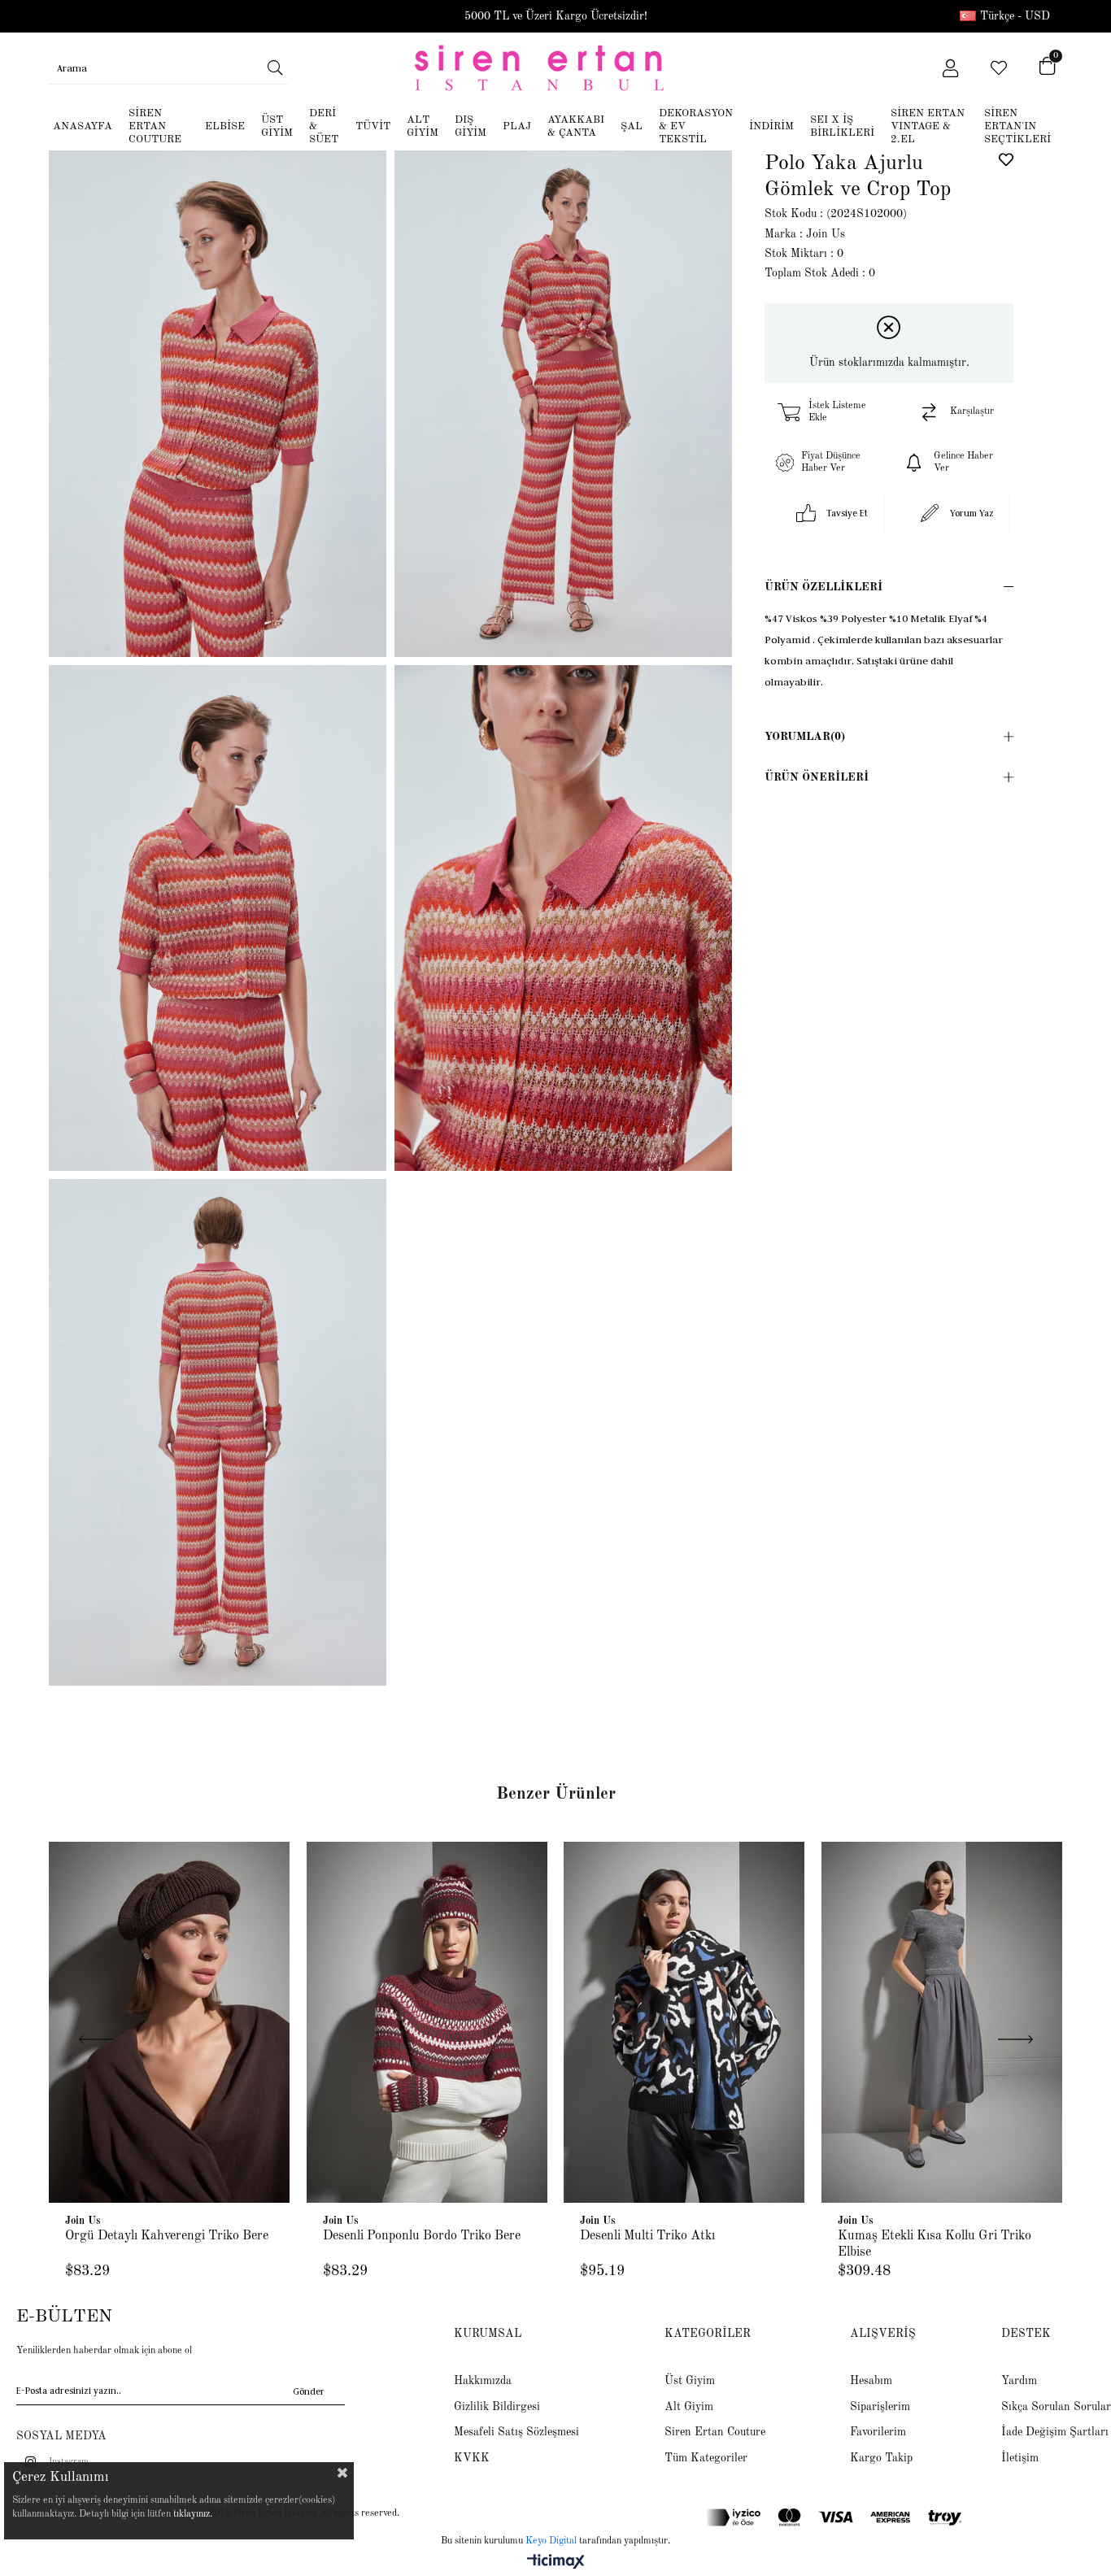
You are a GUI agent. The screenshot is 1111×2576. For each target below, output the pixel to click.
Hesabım (871, 2381)
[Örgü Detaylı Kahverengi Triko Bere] (170, 2023)
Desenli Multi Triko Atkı (647, 2236)
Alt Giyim (689, 2407)
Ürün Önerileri (817, 777)
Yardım (1019, 2381)
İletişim (1020, 2458)
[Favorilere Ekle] (1006, 159)
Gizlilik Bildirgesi (497, 2407)
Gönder (309, 2391)
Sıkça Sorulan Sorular (1056, 2407)
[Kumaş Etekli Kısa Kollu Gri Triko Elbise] (942, 2023)
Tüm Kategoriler (706, 2458)
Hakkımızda (483, 2381)
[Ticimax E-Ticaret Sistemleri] (556, 2563)
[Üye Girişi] (950, 68)
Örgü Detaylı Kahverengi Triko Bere (167, 2236)
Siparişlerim (880, 2407)
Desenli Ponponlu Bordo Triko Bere (422, 2236)
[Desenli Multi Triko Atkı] (684, 2023)
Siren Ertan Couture (715, 2432)
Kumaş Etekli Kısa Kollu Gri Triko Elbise (935, 2244)
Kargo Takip (881, 2458)
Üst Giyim (690, 2381)
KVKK (472, 2458)
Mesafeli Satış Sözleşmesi (516, 2432)
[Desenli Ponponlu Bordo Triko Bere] (427, 2023)
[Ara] (275, 67)
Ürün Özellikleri (823, 587)
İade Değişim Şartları (1055, 2432)
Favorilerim (878, 2432)
